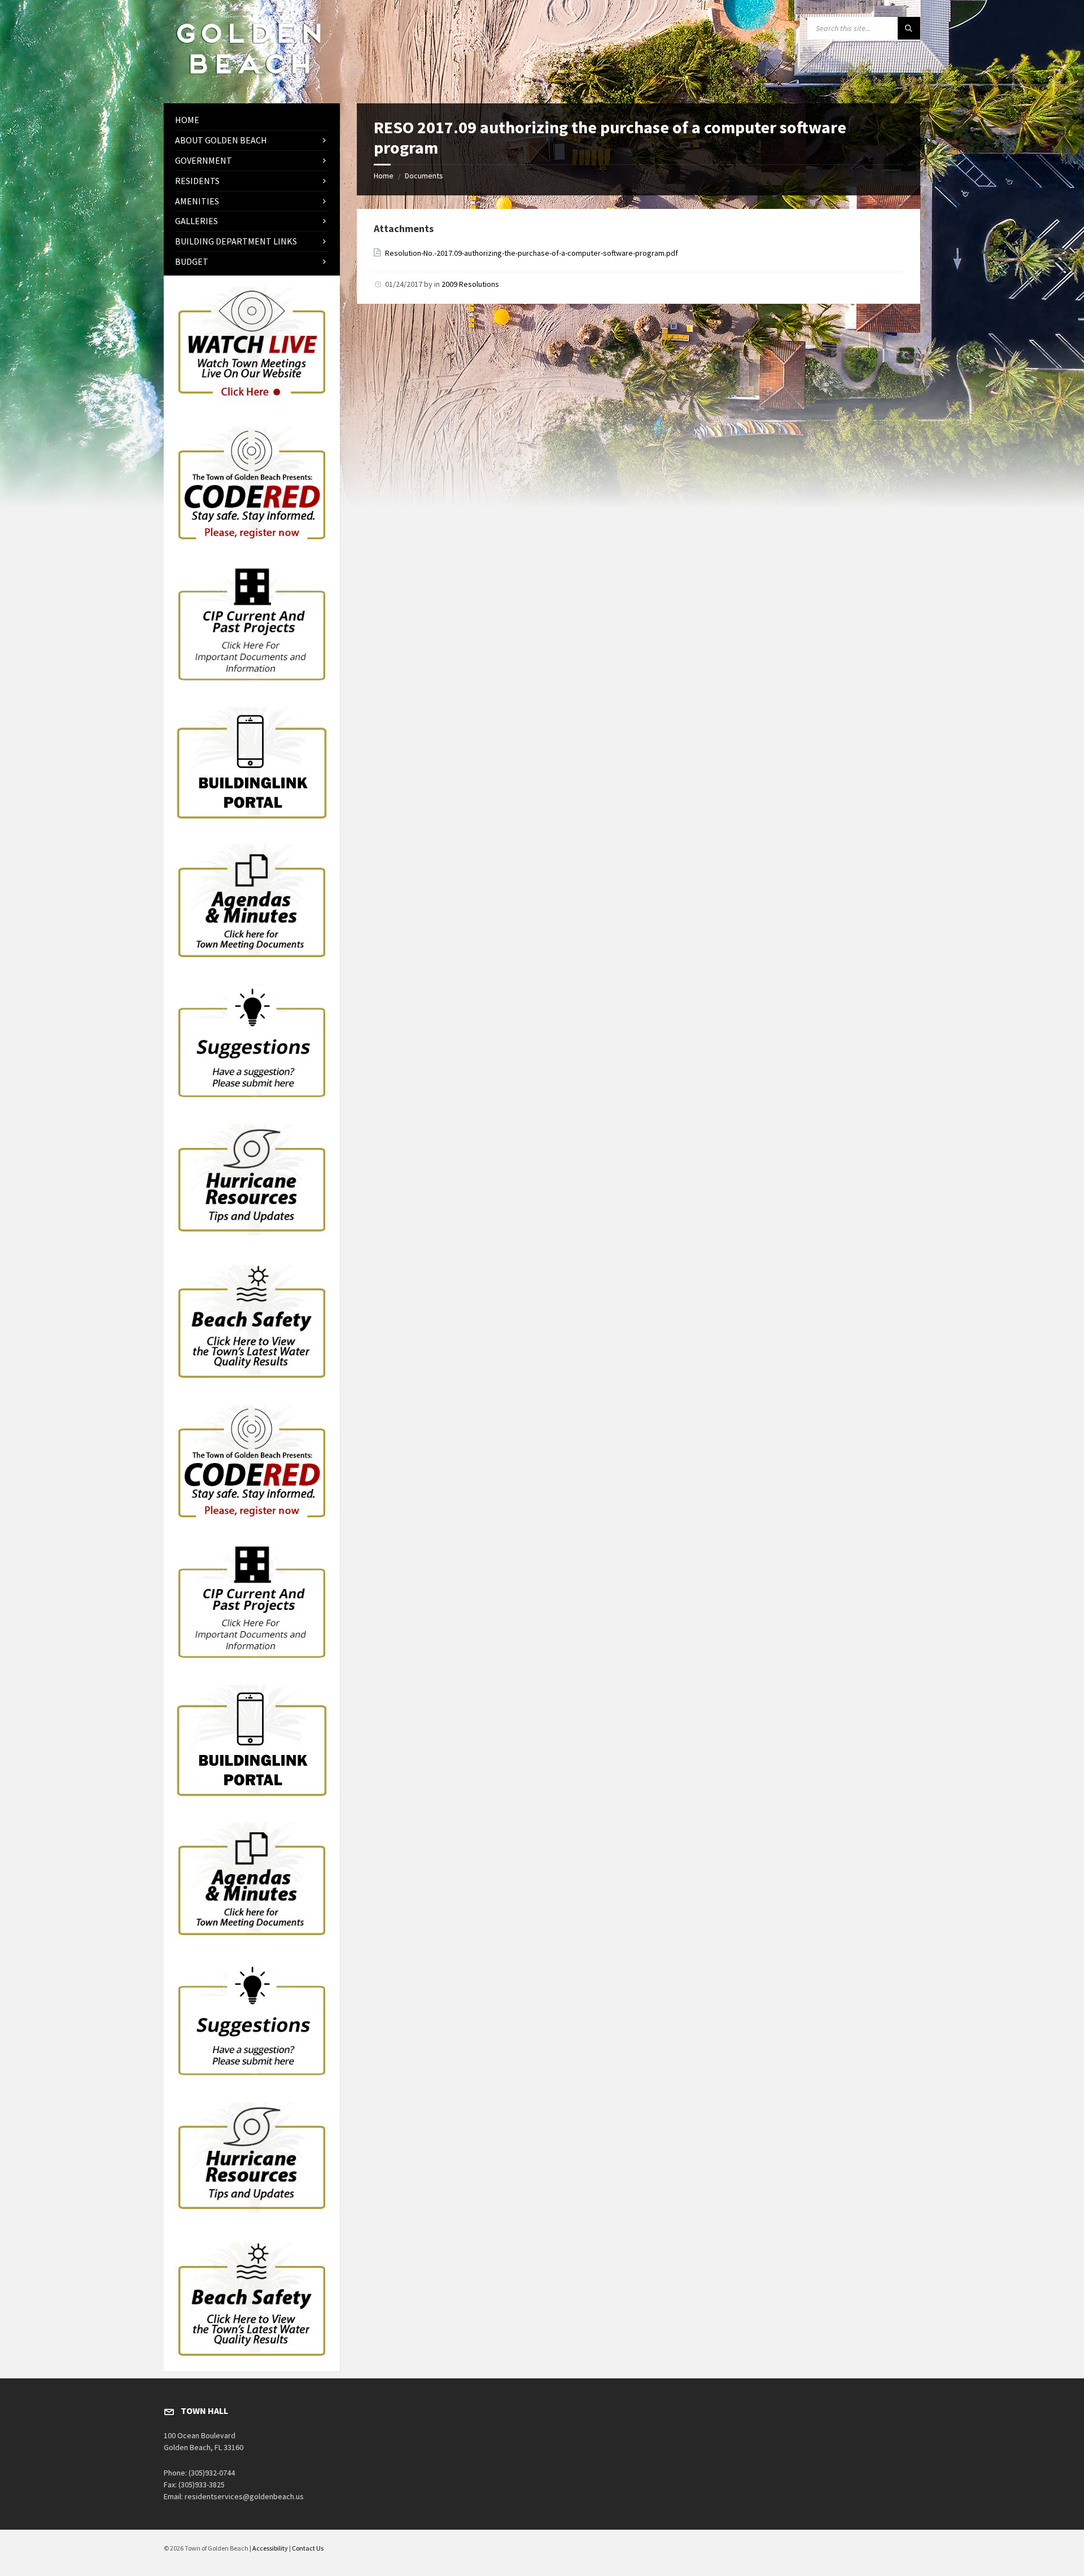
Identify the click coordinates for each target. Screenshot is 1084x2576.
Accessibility (270, 2548)
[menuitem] (252, 120)
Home (384, 176)
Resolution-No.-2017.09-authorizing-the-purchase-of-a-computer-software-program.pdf (532, 253)
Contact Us (308, 2548)
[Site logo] (248, 81)
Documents (424, 176)
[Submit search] (909, 28)
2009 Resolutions (470, 284)
